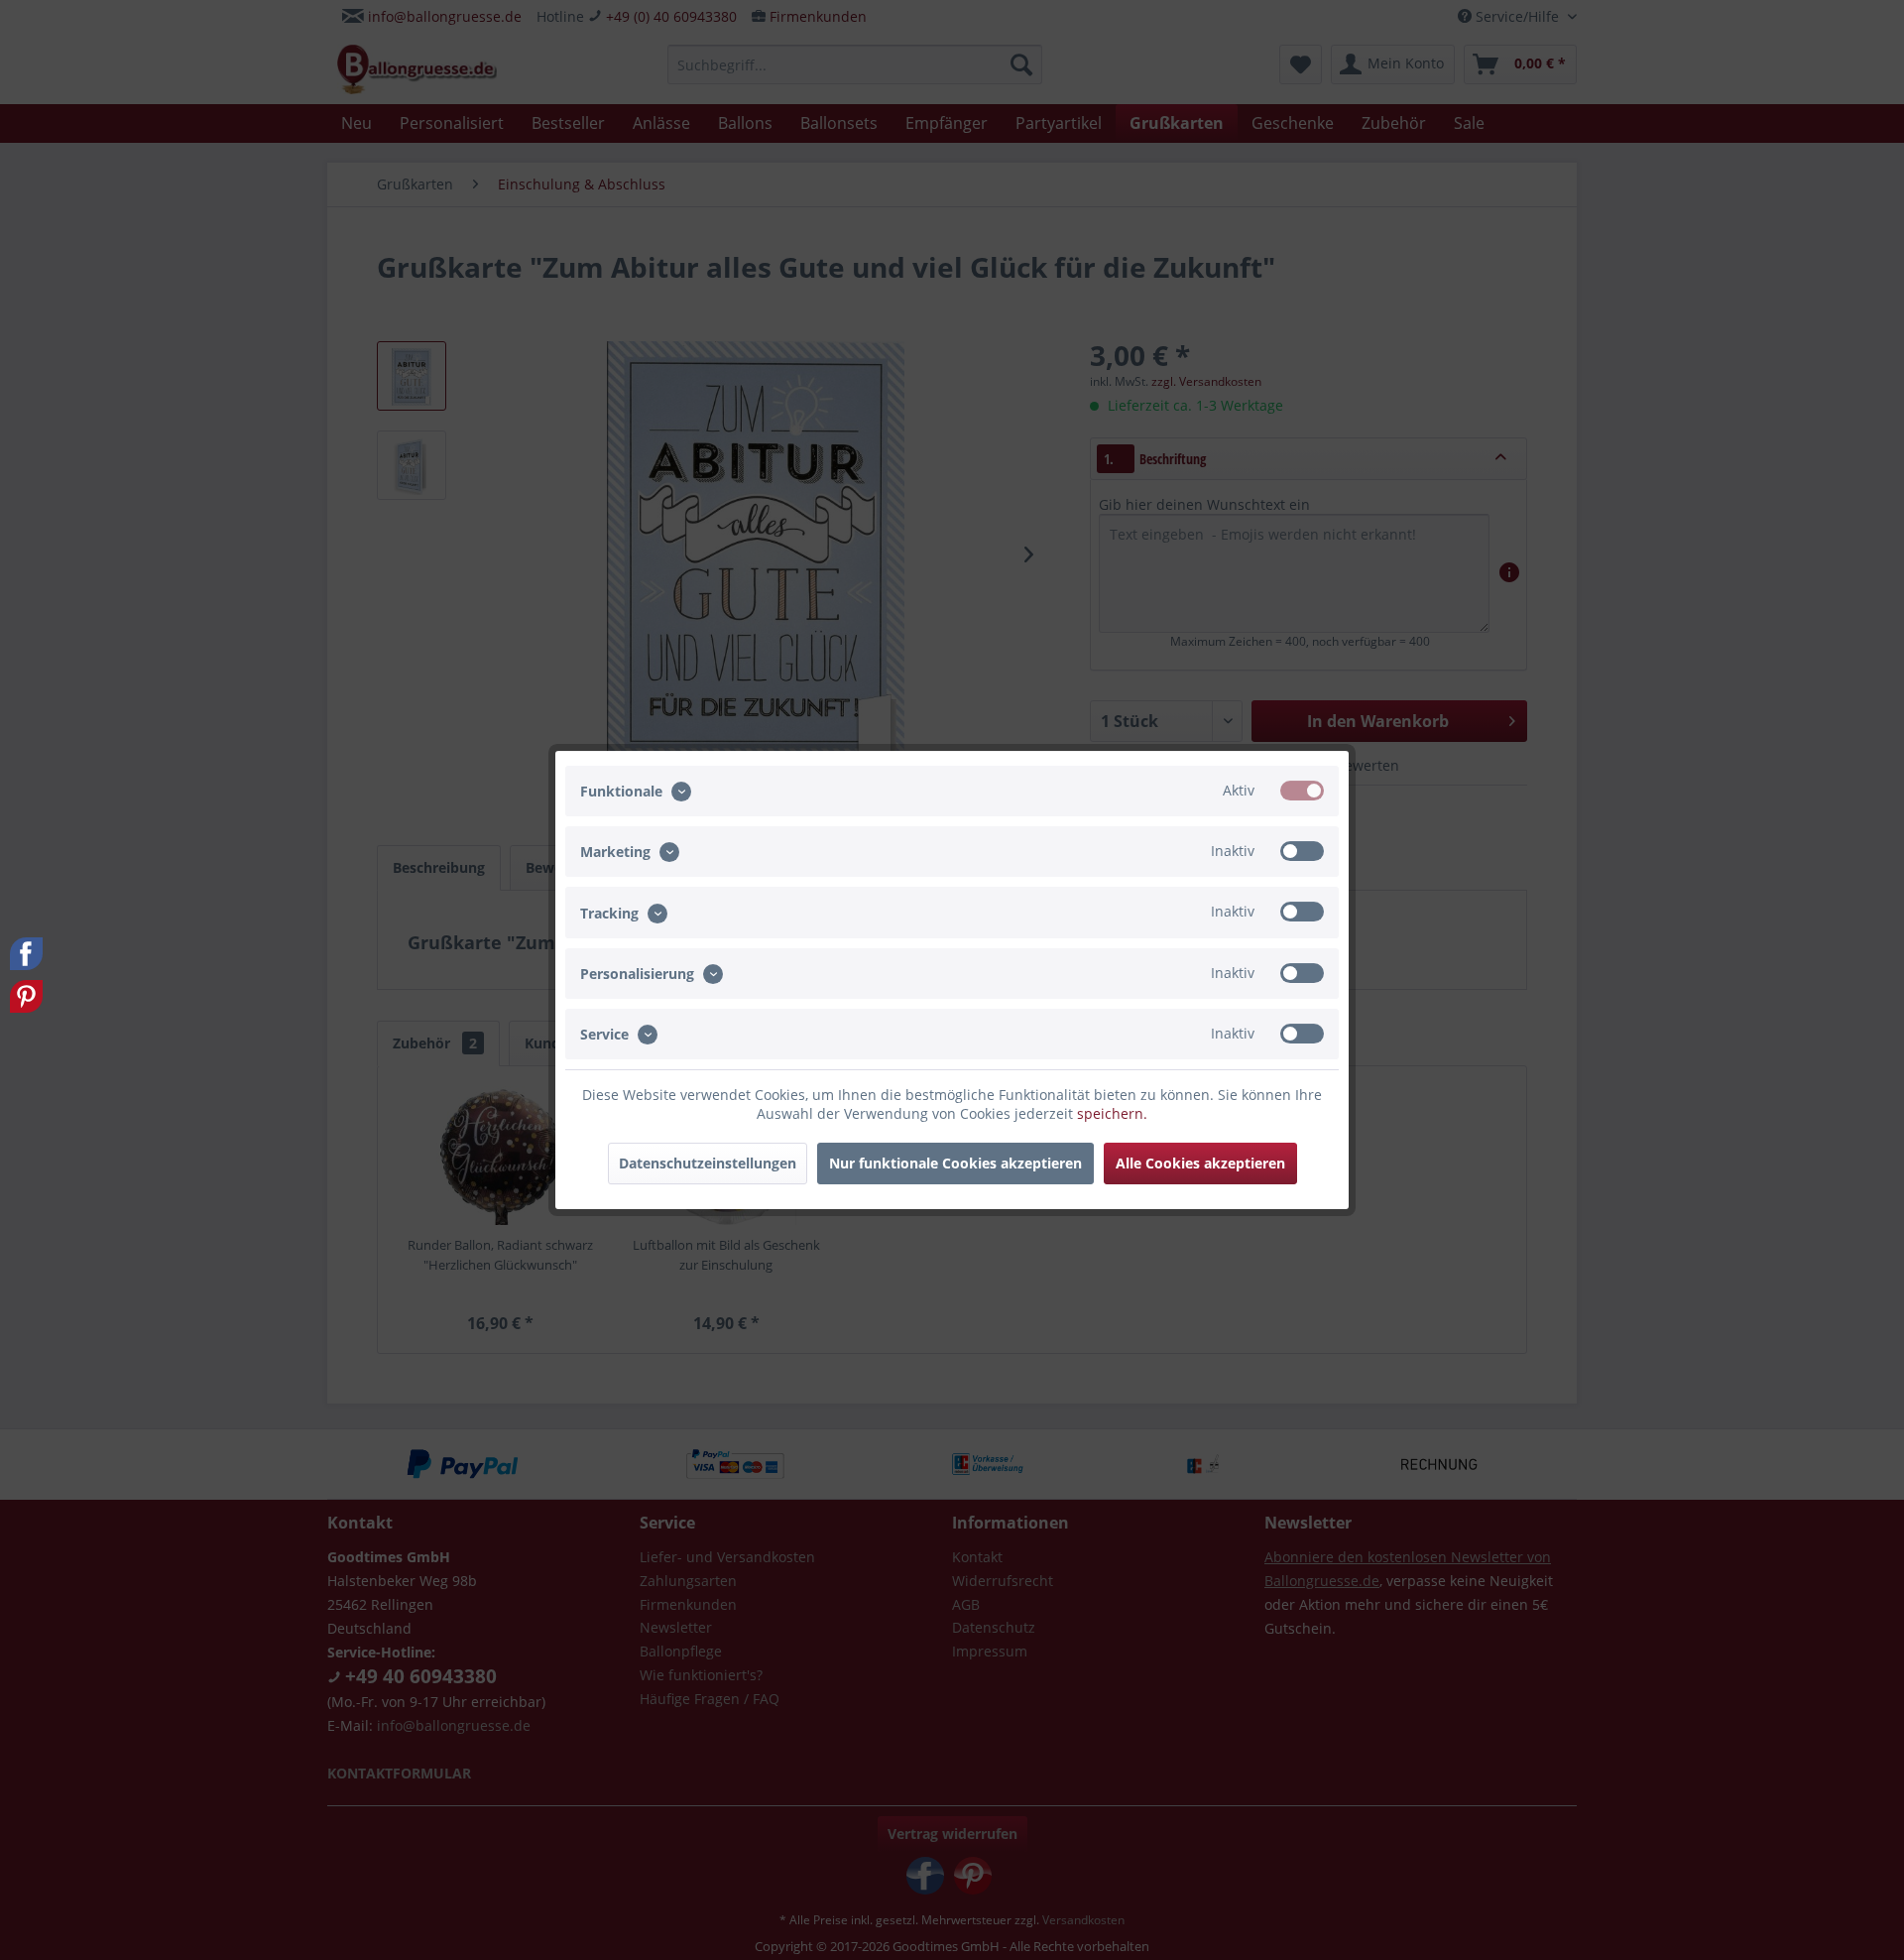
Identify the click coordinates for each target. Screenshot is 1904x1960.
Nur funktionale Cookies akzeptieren (955, 1163)
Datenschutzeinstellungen (708, 1163)
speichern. (1112, 1113)
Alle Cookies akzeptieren (1200, 1163)
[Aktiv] (1302, 791)
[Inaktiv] (1302, 851)
